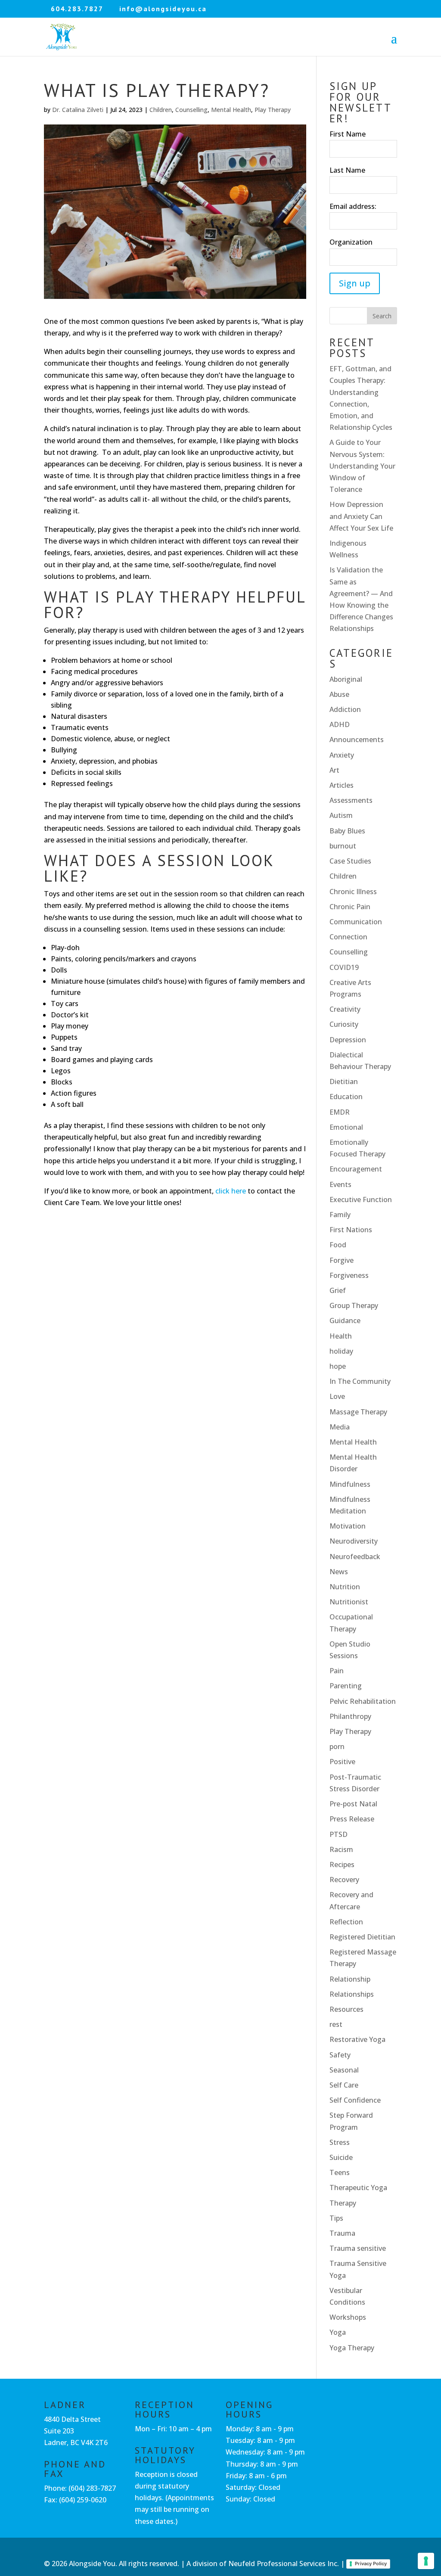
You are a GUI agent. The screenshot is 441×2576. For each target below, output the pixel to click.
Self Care (344, 2085)
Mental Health (231, 110)
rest (336, 2024)
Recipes (342, 1864)
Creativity (345, 1009)
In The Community (360, 1381)
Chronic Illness (353, 892)
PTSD (339, 1834)
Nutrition (345, 1587)
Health (341, 1336)
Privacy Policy (371, 2564)
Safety (340, 2055)
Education (346, 1097)
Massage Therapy (358, 1412)
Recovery (344, 1880)
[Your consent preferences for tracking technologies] (426, 2561)
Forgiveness (349, 1275)
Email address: (353, 206)
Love (337, 1396)
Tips (336, 2218)
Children (161, 110)
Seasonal (344, 2070)
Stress (340, 2142)
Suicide (341, 2157)
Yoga (338, 2332)
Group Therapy (354, 1305)
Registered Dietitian (362, 1937)
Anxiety (342, 755)
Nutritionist (349, 1602)
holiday (341, 1351)
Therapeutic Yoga (358, 2188)
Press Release (352, 1819)
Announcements (357, 740)
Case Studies (350, 861)
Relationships (352, 1994)
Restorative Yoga (357, 2039)
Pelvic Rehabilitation (363, 1701)
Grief (338, 1290)
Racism (341, 1849)
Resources (346, 2009)
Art (334, 770)
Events (340, 1184)
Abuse (339, 694)
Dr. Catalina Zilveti (78, 110)
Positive (342, 1762)
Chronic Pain (350, 907)
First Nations (351, 1230)
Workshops (348, 2317)
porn (337, 1746)
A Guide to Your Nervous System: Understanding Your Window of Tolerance (362, 466)
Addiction (345, 709)
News (339, 1572)
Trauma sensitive (358, 2248)
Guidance (345, 1321)
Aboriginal (346, 679)
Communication (356, 922)
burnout (343, 846)
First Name (348, 134)
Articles (342, 785)
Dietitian (344, 1081)
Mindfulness (350, 1484)
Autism (341, 815)
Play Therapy (273, 110)
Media (340, 1427)
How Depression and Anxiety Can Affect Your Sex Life (361, 516)
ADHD (340, 724)
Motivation (348, 1526)
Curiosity (344, 1024)
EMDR (340, 1112)
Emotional (346, 1127)
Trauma (342, 2233)
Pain (337, 1671)
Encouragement (356, 1169)
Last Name (347, 170)
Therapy (343, 2203)
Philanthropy (350, 1716)
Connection (348, 937)
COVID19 (344, 967)
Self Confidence (355, 2100)
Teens (340, 2172)
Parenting (346, 1686)
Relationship (350, 1979)
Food (338, 1245)
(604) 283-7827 (92, 2488)
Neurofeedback (355, 1557)
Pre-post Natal (353, 1804)
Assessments (351, 800)
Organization (351, 242)
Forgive (342, 1260)
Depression (348, 1040)
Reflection (346, 1922)
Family (340, 1215)
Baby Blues (347, 831)
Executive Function (361, 1199)
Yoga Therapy (352, 2348)
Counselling (191, 110)
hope (338, 1366)
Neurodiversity (354, 1541)
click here (231, 1191)
